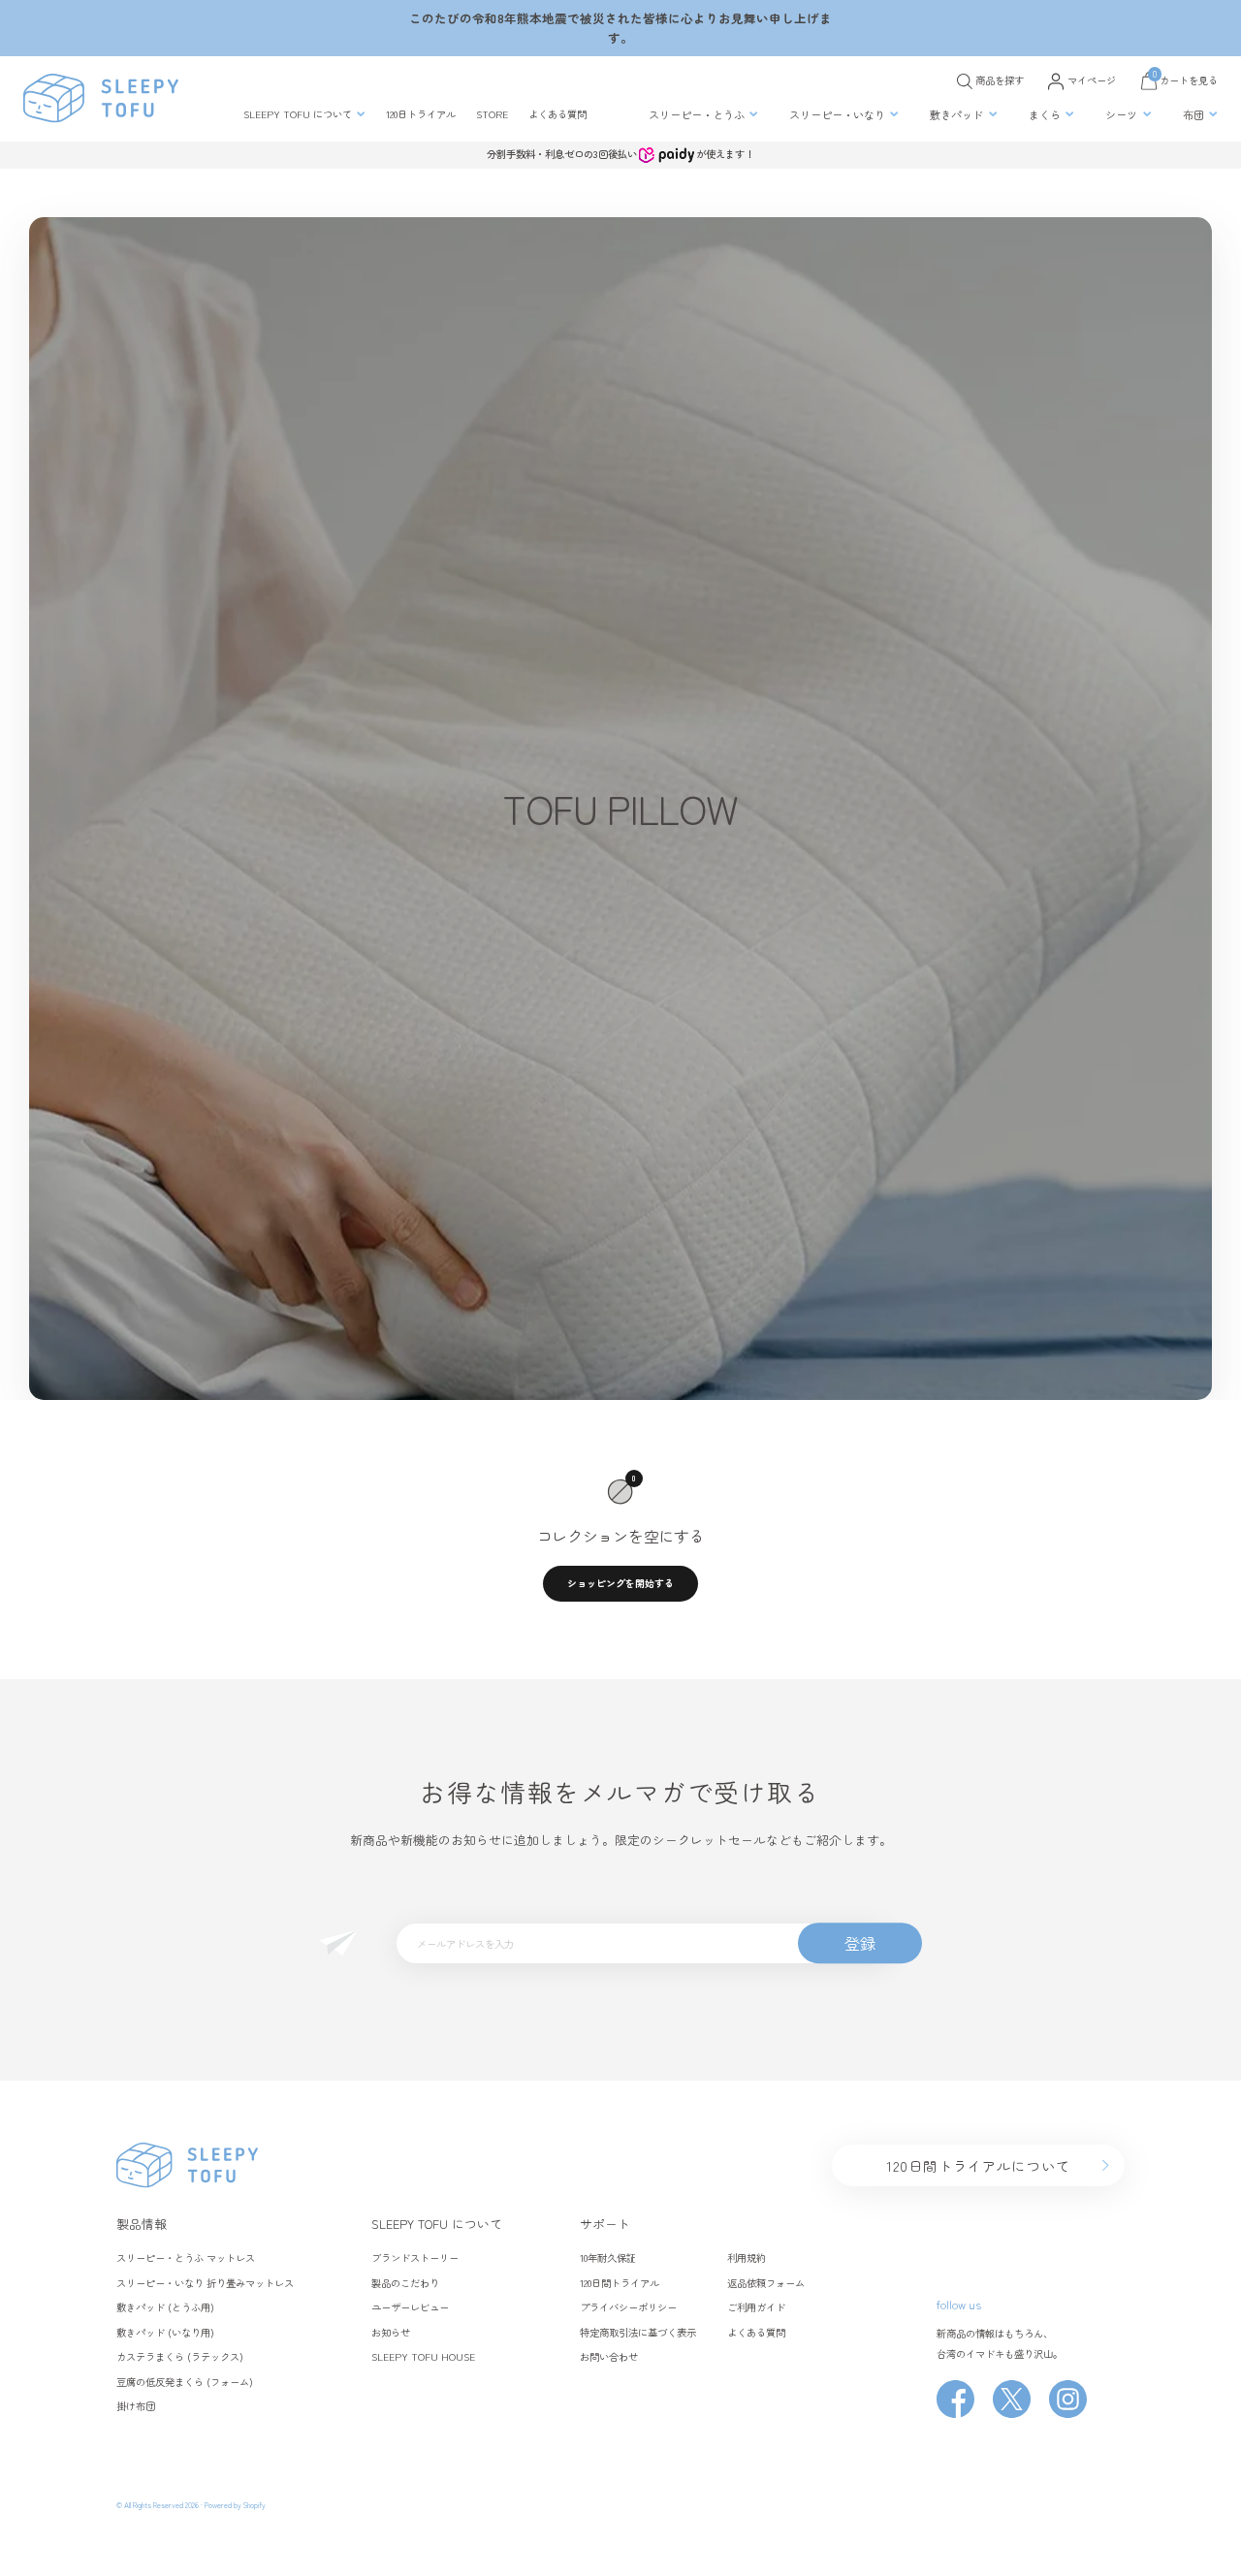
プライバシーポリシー (628, 2307)
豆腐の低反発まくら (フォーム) (185, 2382)
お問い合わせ (609, 2356)
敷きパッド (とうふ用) (165, 2307)
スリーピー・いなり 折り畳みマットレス (205, 2283)
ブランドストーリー (415, 2258)
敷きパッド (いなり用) (165, 2332)
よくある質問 (557, 114)
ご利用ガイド (756, 2307)
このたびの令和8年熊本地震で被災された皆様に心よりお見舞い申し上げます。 (620, 28)
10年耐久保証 (608, 2258)
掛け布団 (136, 2406)
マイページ (1092, 80)
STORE (492, 114)
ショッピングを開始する (620, 1583)
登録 (860, 1943)
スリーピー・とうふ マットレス (186, 2258)
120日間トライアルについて (978, 2165)
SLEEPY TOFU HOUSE (423, 2356)
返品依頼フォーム (766, 2283)
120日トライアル (421, 114)
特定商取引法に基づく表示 (638, 2332)
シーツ (1121, 114)
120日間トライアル (620, 2283)
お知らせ (391, 2332)
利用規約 (747, 2258)
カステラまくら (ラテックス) (180, 2356)
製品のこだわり (405, 2283)
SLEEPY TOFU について (298, 114)
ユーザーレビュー (410, 2307)
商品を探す (1000, 80)
